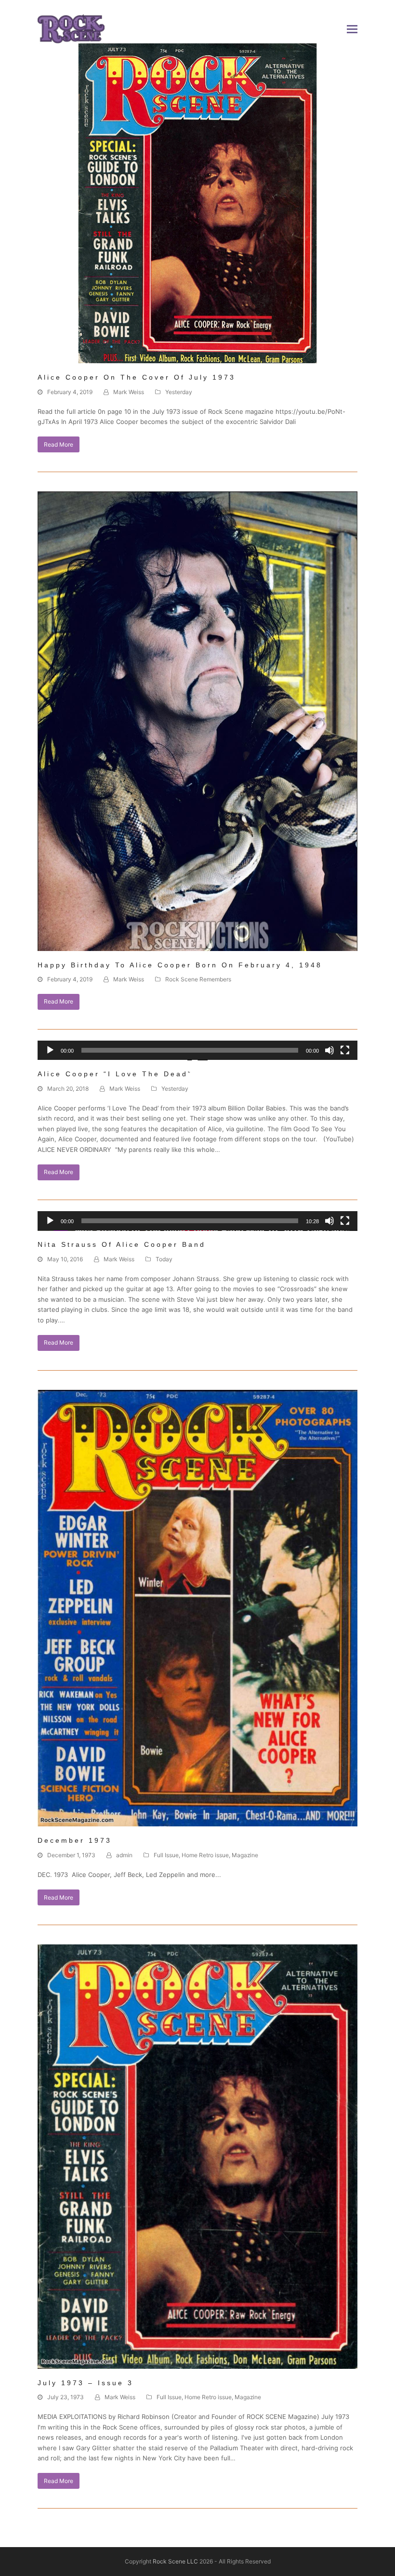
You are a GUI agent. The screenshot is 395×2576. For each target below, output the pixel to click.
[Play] (50, 1050)
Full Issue (166, 1855)
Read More (59, 444)
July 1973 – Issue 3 (86, 2383)
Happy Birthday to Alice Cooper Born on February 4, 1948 (180, 965)
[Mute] (329, 1050)
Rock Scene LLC (175, 2561)
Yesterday (179, 392)
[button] (352, 29)
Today (164, 1259)
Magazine (245, 1855)
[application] (197, 1055)
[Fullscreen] (345, 1050)
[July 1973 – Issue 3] (197, 2156)
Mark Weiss (129, 392)
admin (124, 1855)
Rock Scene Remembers (198, 979)
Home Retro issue (205, 1855)
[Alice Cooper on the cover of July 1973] (197, 203)
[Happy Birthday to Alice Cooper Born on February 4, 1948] (197, 720)
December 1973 (75, 1840)
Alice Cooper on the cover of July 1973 (137, 377)
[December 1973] (197, 1608)
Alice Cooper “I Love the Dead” (115, 1074)
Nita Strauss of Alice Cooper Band (122, 1244)
